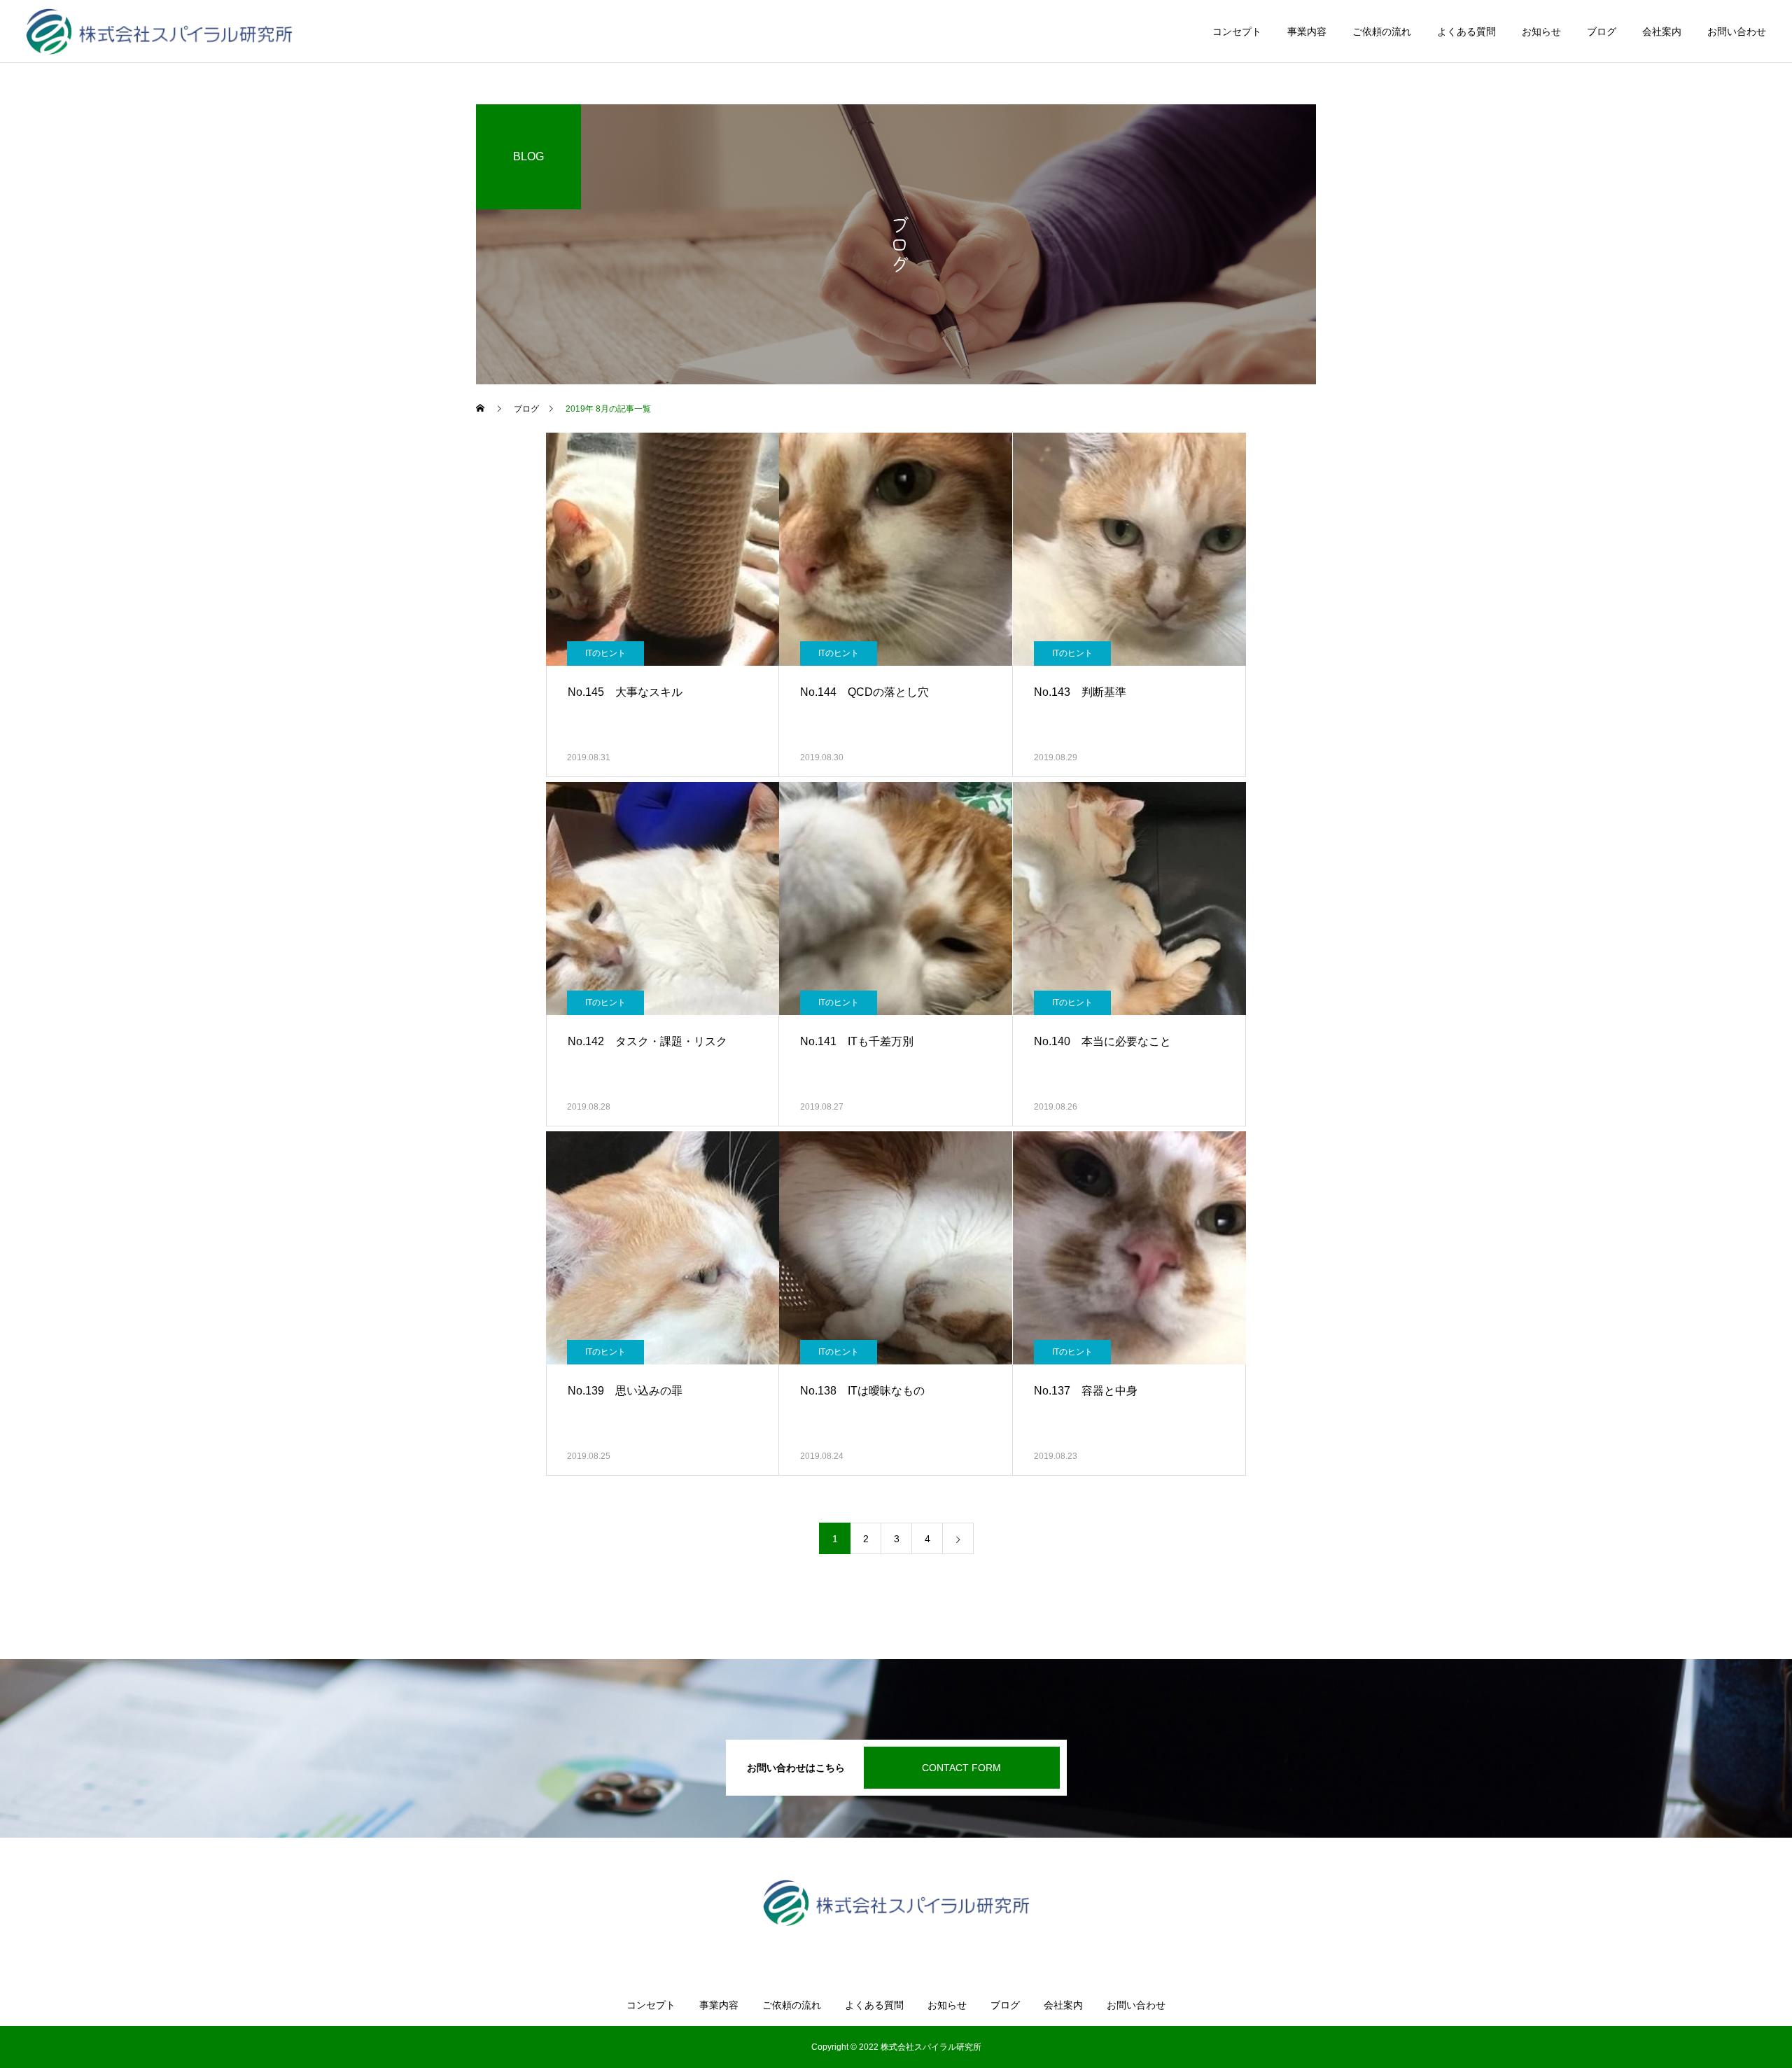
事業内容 (1307, 32)
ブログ (1602, 32)
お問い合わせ (1737, 32)
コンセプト (1237, 32)
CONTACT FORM (961, 1768)
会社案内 (1662, 32)
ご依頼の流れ (1382, 32)
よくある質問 (1466, 32)
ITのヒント (605, 653)
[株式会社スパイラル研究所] (159, 32)
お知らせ (1541, 32)
